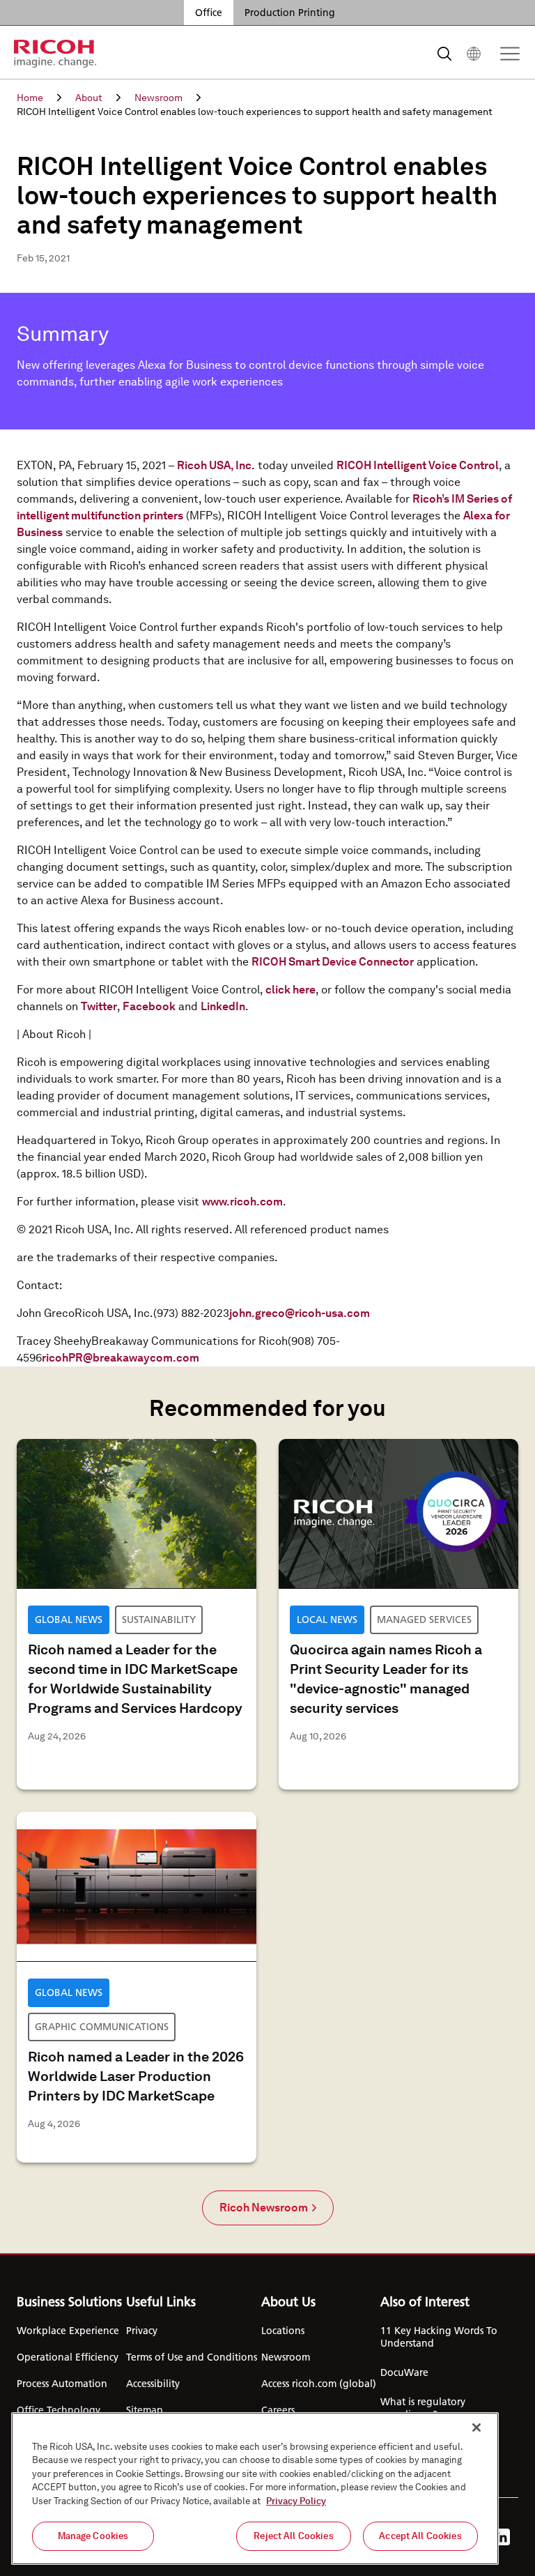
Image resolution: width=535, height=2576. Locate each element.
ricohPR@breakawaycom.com (121, 1358)
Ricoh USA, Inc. (216, 465)
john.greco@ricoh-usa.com (300, 1313)
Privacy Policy (296, 2501)
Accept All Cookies (420, 2536)
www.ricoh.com (242, 1202)
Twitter (99, 1006)
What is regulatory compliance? (423, 2408)
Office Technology (59, 2410)
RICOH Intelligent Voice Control (418, 465)
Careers (278, 2410)
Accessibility (153, 2384)
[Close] (476, 2428)
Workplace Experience (68, 2331)
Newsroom (158, 98)
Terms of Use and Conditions (192, 2357)
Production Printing (290, 13)
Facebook (149, 1006)
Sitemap (145, 2410)
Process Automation (62, 2384)
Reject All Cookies (293, 2536)
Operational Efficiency (68, 2357)
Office (209, 13)
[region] (255, 2489)
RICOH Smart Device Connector (333, 962)
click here (290, 990)
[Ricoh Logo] (55, 54)
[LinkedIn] (502, 2537)
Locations (283, 2331)
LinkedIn (223, 1006)
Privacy (142, 2331)
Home (30, 98)
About (89, 98)
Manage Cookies (93, 2536)
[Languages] (474, 54)
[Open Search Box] (444, 54)
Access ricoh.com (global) (319, 2384)
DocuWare (404, 2372)
